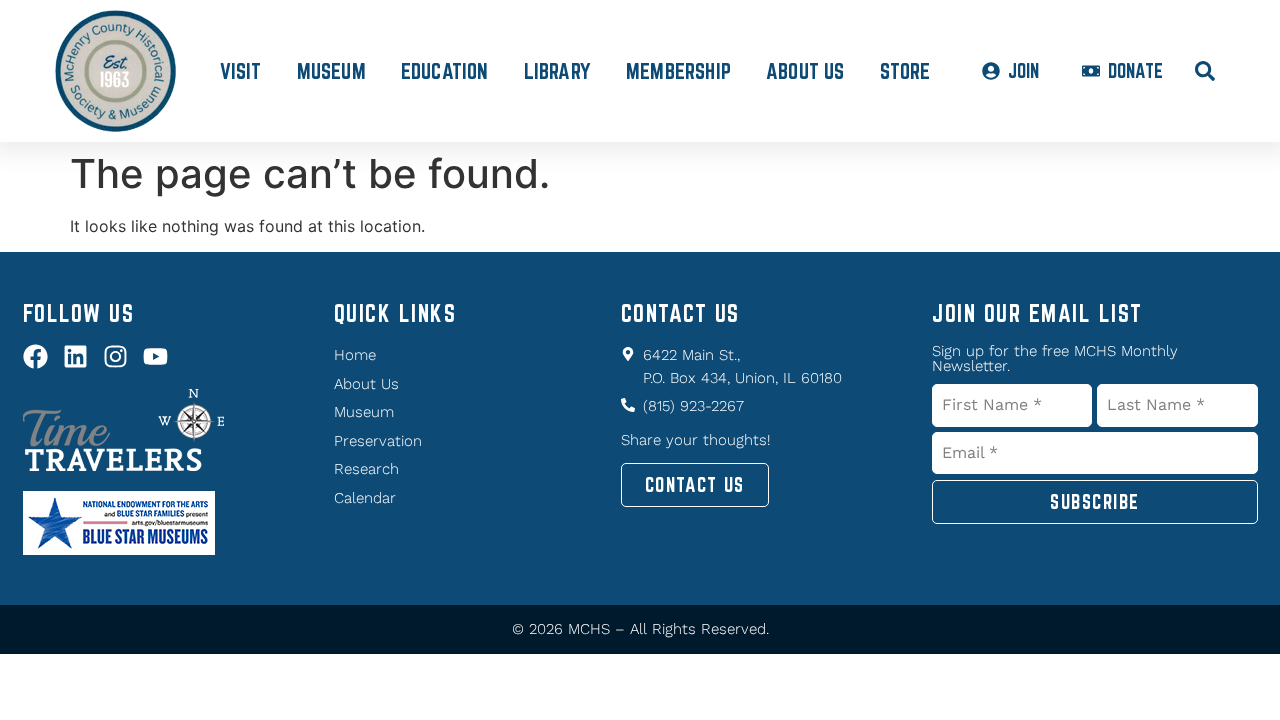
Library (557, 71)
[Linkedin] (75, 356)
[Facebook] (35, 356)
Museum (331, 71)
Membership (678, 71)
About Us (805, 71)
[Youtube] (155, 356)
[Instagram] (115, 356)
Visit (241, 71)
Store (905, 71)
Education (445, 71)
